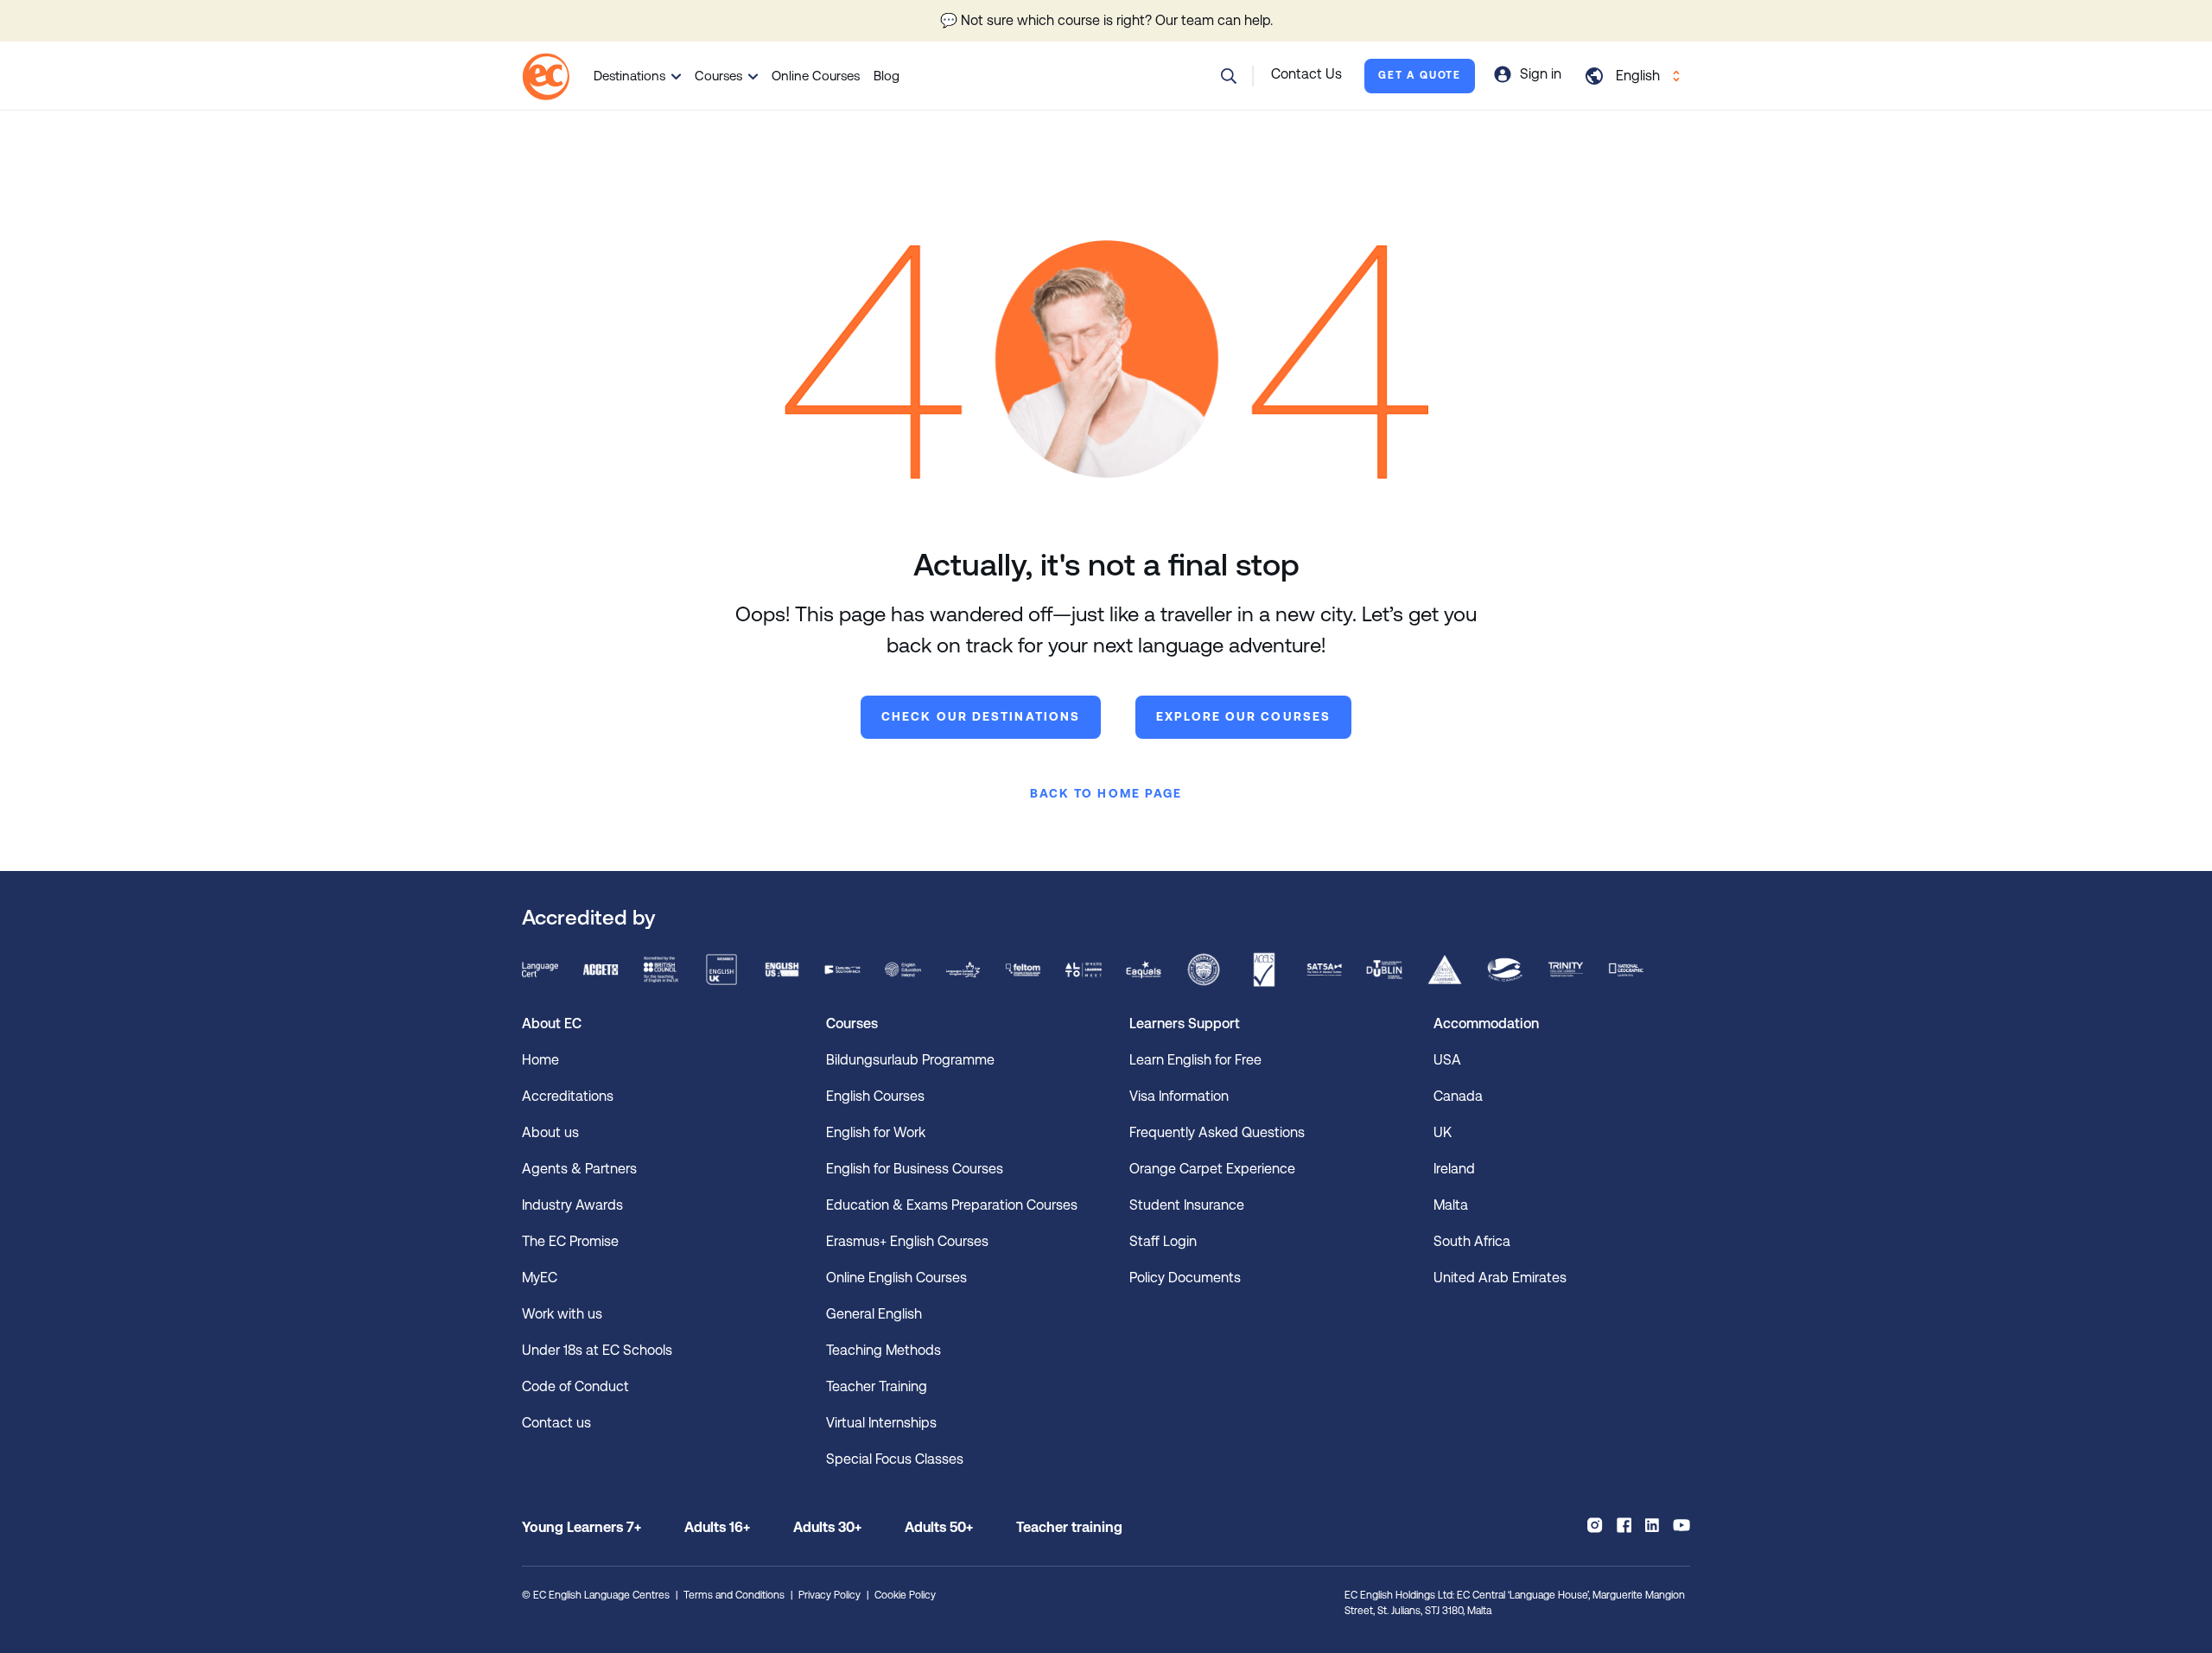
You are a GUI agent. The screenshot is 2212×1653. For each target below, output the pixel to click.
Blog (887, 76)
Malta (1451, 1205)
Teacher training (1069, 1527)
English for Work (876, 1132)
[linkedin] (1652, 1525)
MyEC (540, 1278)
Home (540, 1060)
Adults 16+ (717, 1527)
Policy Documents (1185, 1278)
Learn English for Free (1195, 1060)
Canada (1458, 1096)
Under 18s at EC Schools (597, 1350)
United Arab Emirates (1500, 1278)
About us (550, 1132)
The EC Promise (570, 1241)
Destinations (629, 76)
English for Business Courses (915, 1169)
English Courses (875, 1096)
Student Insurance (1187, 1205)
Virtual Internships (881, 1423)
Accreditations (568, 1096)
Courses (718, 76)
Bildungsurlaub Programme (910, 1060)
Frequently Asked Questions (1217, 1132)
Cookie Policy (905, 1595)
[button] (1229, 76)
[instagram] (1595, 1525)
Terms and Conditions (734, 1595)
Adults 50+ (939, 1527)
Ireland (1454, 1169)
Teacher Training (877, 1386)
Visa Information (1179, 1096)
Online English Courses (896, 1278)
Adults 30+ (827, 1527)
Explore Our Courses (1243, 716)
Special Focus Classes (895, 1459)
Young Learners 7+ (582, 1527)
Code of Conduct (575, 1386)
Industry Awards (572, 1205)
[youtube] (1681, 1525)
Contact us (556, 1423)
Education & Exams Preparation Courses (952, 1205)
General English (874, 1314)
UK (1443, 1132)
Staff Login (1163, 1241)
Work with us (562, 1314)
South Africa (1472, 1241)
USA (1447, 1060)
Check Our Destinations (981, 716)
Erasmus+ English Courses (907, 1241)
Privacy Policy (829, 1595)
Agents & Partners (579, 1169)
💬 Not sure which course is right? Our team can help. (1106, 20)
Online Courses (816, 76)
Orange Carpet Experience (1212, 1169)
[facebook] (1624, 1525)
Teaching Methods (884, 1350)
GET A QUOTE (1420, 75)
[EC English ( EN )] (546, 76)
